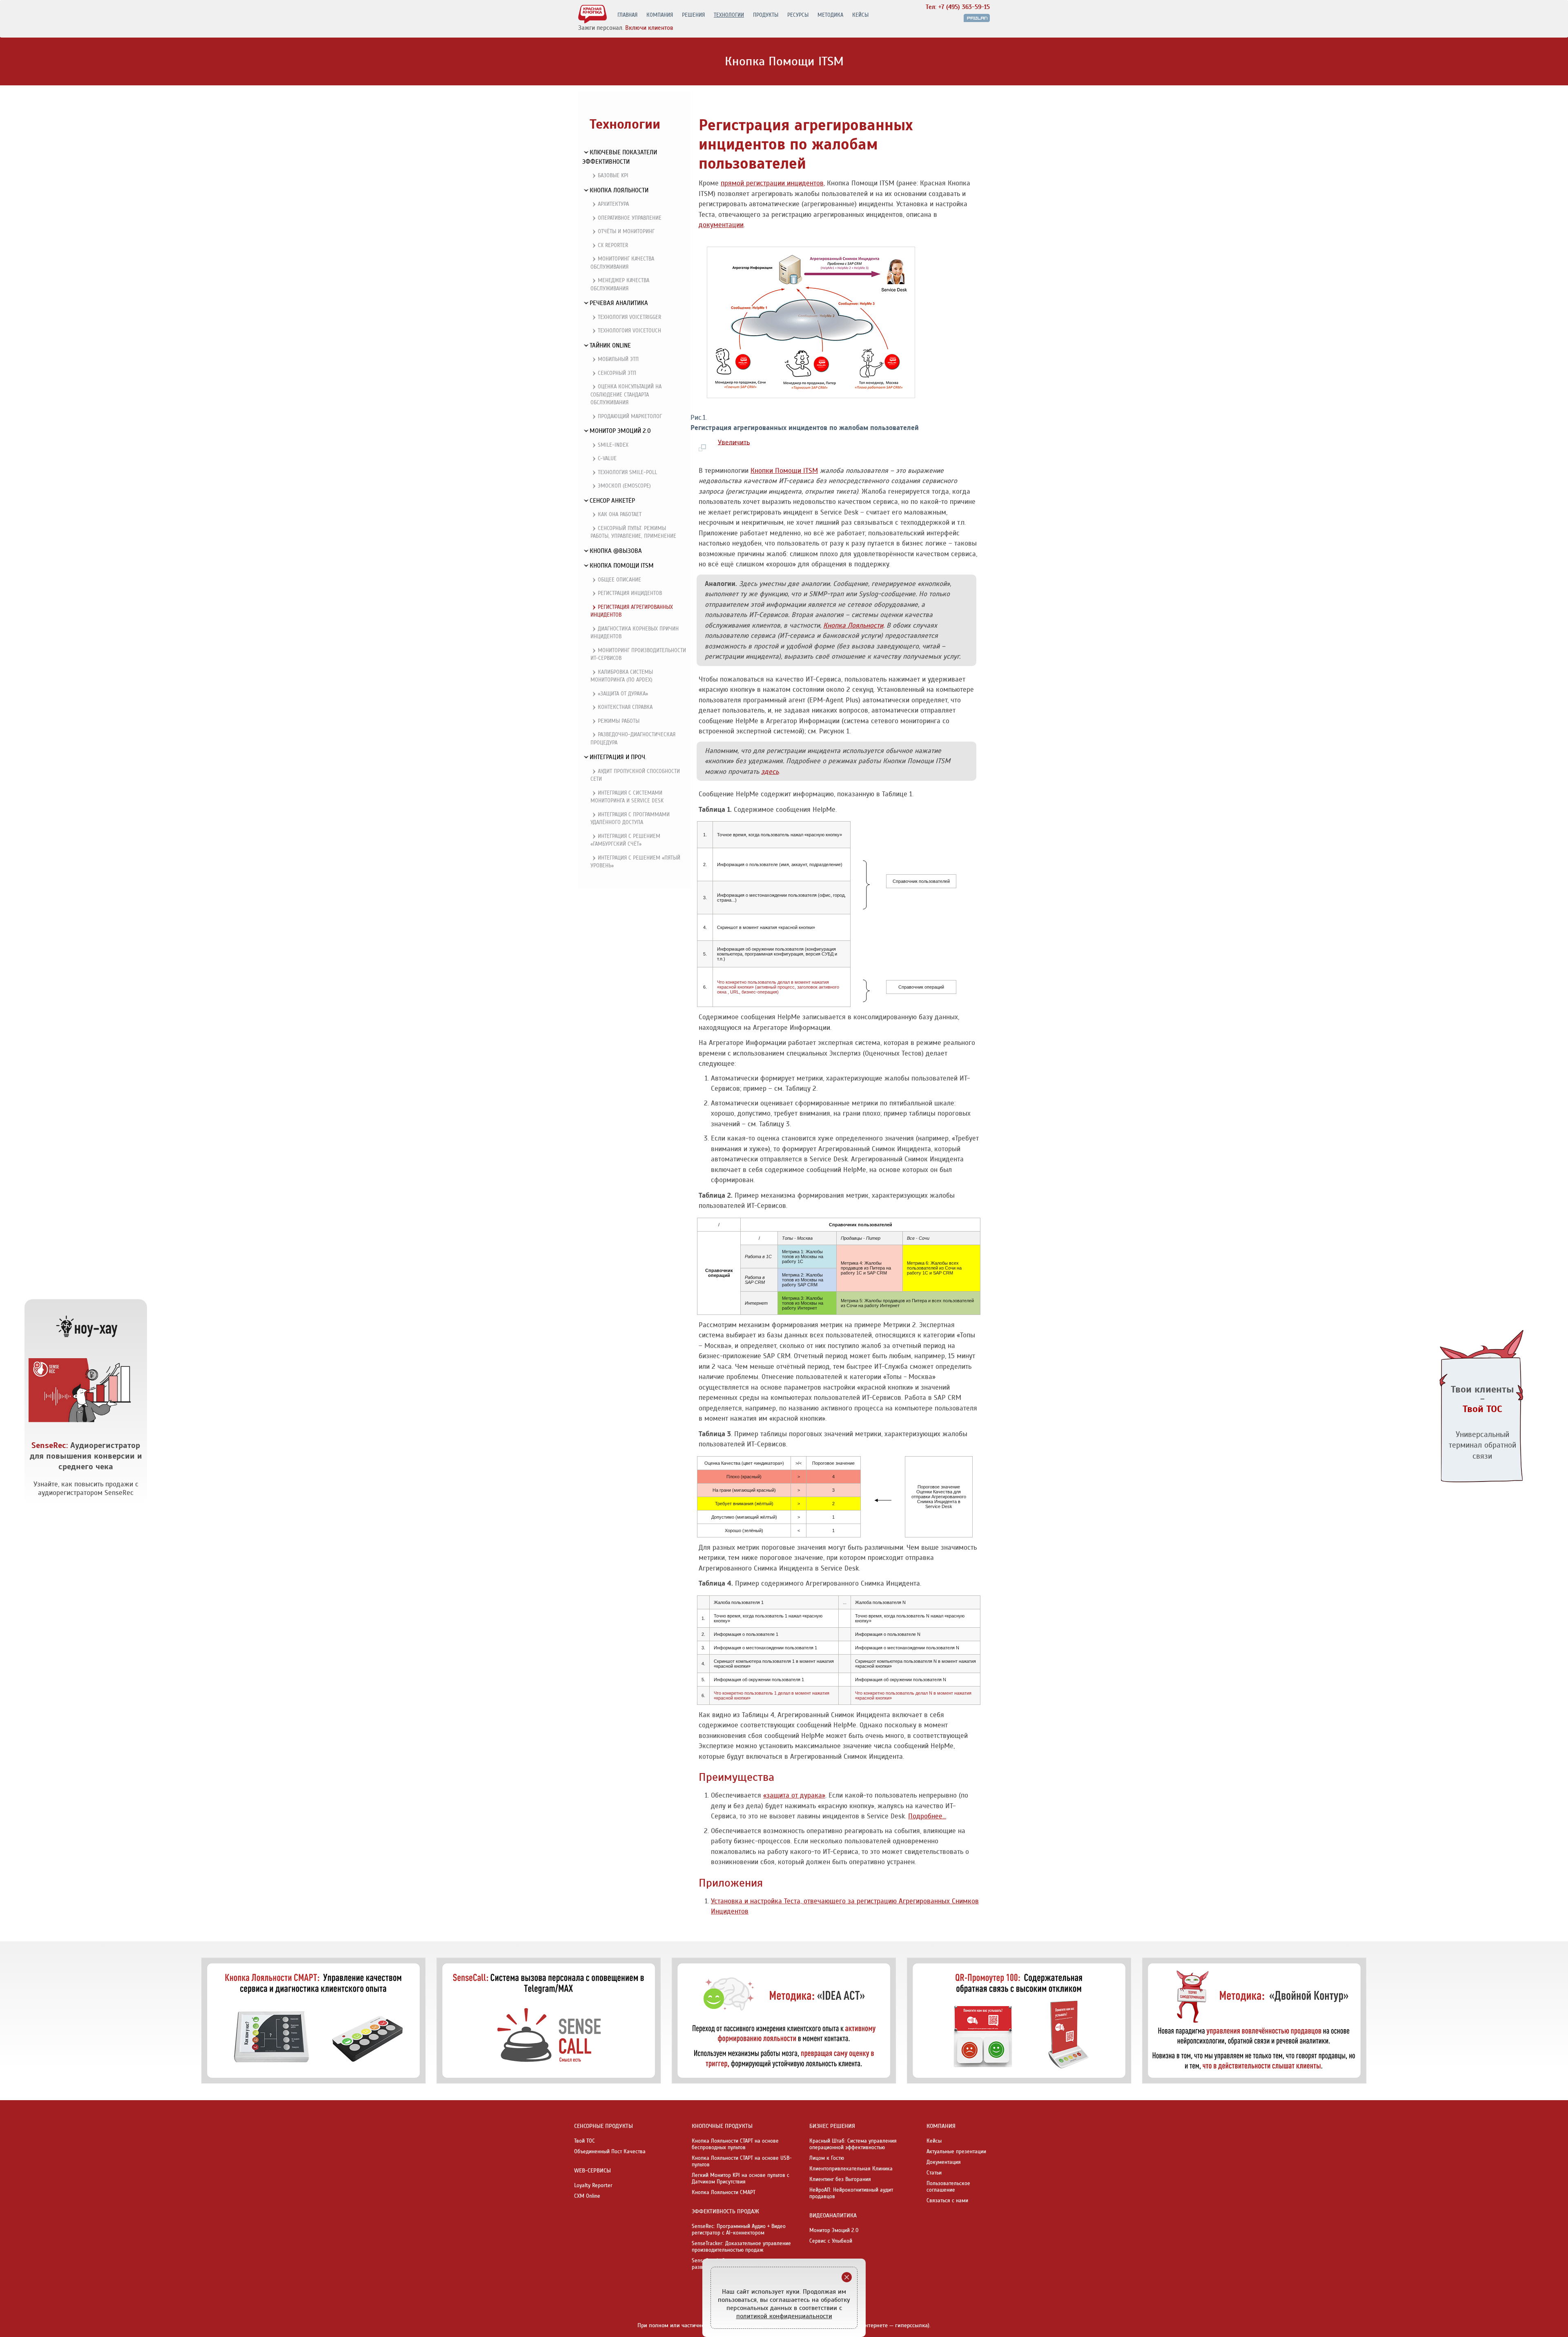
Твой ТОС (585, 2141)
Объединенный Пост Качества (610, 2152)
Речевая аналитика (619, 303)
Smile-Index (613, 445)
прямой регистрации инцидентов (772, 183)
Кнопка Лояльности (853, 625)
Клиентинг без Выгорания (840, 2179)
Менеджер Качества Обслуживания (620, 285)
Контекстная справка (625, 707)
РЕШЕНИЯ (693, 15)
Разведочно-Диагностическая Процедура (633, 739)
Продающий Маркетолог (630, 417)
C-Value (607, 459)
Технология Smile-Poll (627, 472)
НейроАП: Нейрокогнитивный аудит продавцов (851, 2193)
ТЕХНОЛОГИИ (729, 15)
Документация (944, 2162)
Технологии (625, 124)
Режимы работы (619, 721)
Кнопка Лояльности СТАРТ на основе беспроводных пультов (735, 2144)
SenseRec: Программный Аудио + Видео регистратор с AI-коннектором (739, 2230)
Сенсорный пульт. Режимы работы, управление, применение (633, 532)
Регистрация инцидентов (630, 593)
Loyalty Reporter (593, 2186)
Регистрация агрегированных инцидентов (632, 611)
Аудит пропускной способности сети (635, 775)
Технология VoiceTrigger (629, 317)
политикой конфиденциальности (784, 2316)
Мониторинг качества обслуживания (622, 263)
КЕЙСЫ (860, 15)
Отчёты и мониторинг (626, 232)
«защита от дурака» (794, 1795)
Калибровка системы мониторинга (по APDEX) (622, 676)
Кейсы (934, 2141)
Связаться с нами (947, 2201)
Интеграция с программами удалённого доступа (630, 819)
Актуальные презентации (956, 2152)
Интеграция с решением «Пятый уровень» (635, 862)
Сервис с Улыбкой (831, 2241)
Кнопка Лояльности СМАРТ (724, 2192)
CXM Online (587, 2196)
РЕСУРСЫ (798, 15)
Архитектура (613, 204)
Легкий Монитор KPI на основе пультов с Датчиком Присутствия (741, 2179)
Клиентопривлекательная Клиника (851, 2169)
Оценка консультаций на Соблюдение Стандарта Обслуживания (626, 395)
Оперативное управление (630, 218)
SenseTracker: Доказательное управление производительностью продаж (741, 2247)
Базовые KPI (613, 176)
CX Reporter (613, 245)
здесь (770, 772)
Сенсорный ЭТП (617, 373)
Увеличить (734, 442)
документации (721, 225)
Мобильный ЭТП (618, 359)
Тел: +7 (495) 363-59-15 (958, 7)
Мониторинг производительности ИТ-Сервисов (638, 655)
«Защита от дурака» (623, 694)
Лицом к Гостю (827, 2158)
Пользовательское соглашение (948, 2187)
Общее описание (619, 580)
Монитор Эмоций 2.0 (834, 2230)
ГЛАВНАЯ (627, 15)
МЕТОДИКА (830, 15)
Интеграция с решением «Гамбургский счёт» (625, 840)
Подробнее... (927, 1816)
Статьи (934, 2173)
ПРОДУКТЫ (766, 15)
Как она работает (620, 515)
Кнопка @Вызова (616, 551)
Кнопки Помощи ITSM (784, 471)
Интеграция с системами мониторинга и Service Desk (627, 797)
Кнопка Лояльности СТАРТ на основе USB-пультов (742, 2161)
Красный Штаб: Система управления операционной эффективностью (853, 2144)
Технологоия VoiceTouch (629, 331)
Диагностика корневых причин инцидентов (635, 633)
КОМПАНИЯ (660, 15)
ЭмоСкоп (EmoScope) (624, 486)
